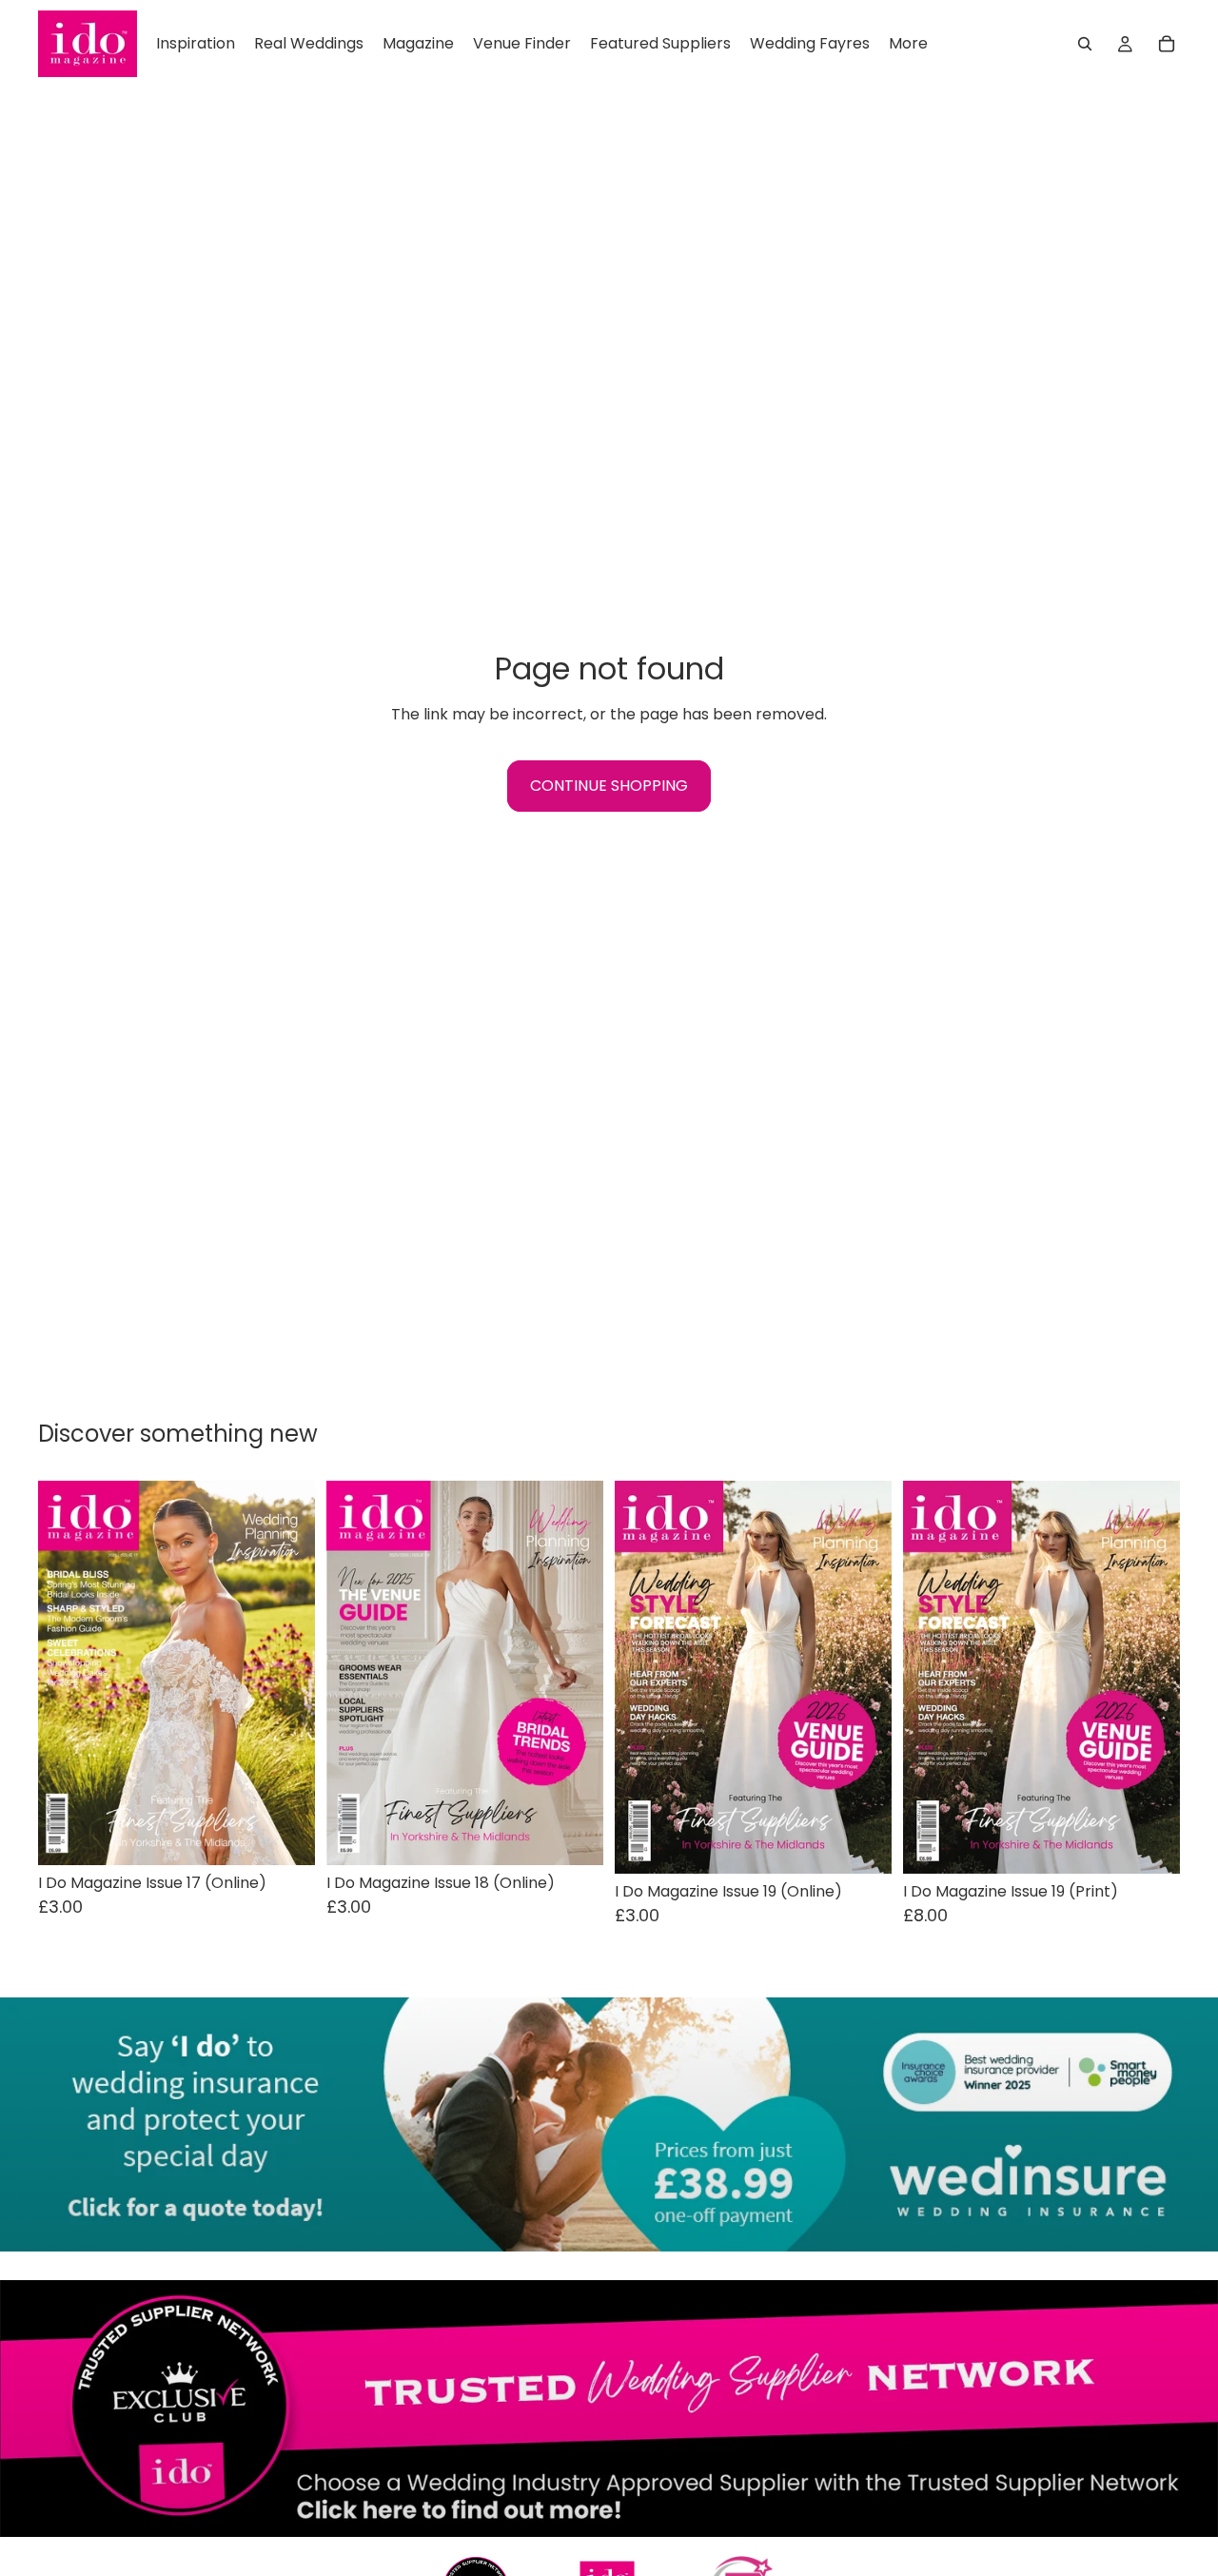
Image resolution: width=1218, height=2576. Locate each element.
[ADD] (285, 1836)
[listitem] (908, 44)
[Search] (1085, 44)
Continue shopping (609, 786)
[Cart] (1167, 44)
